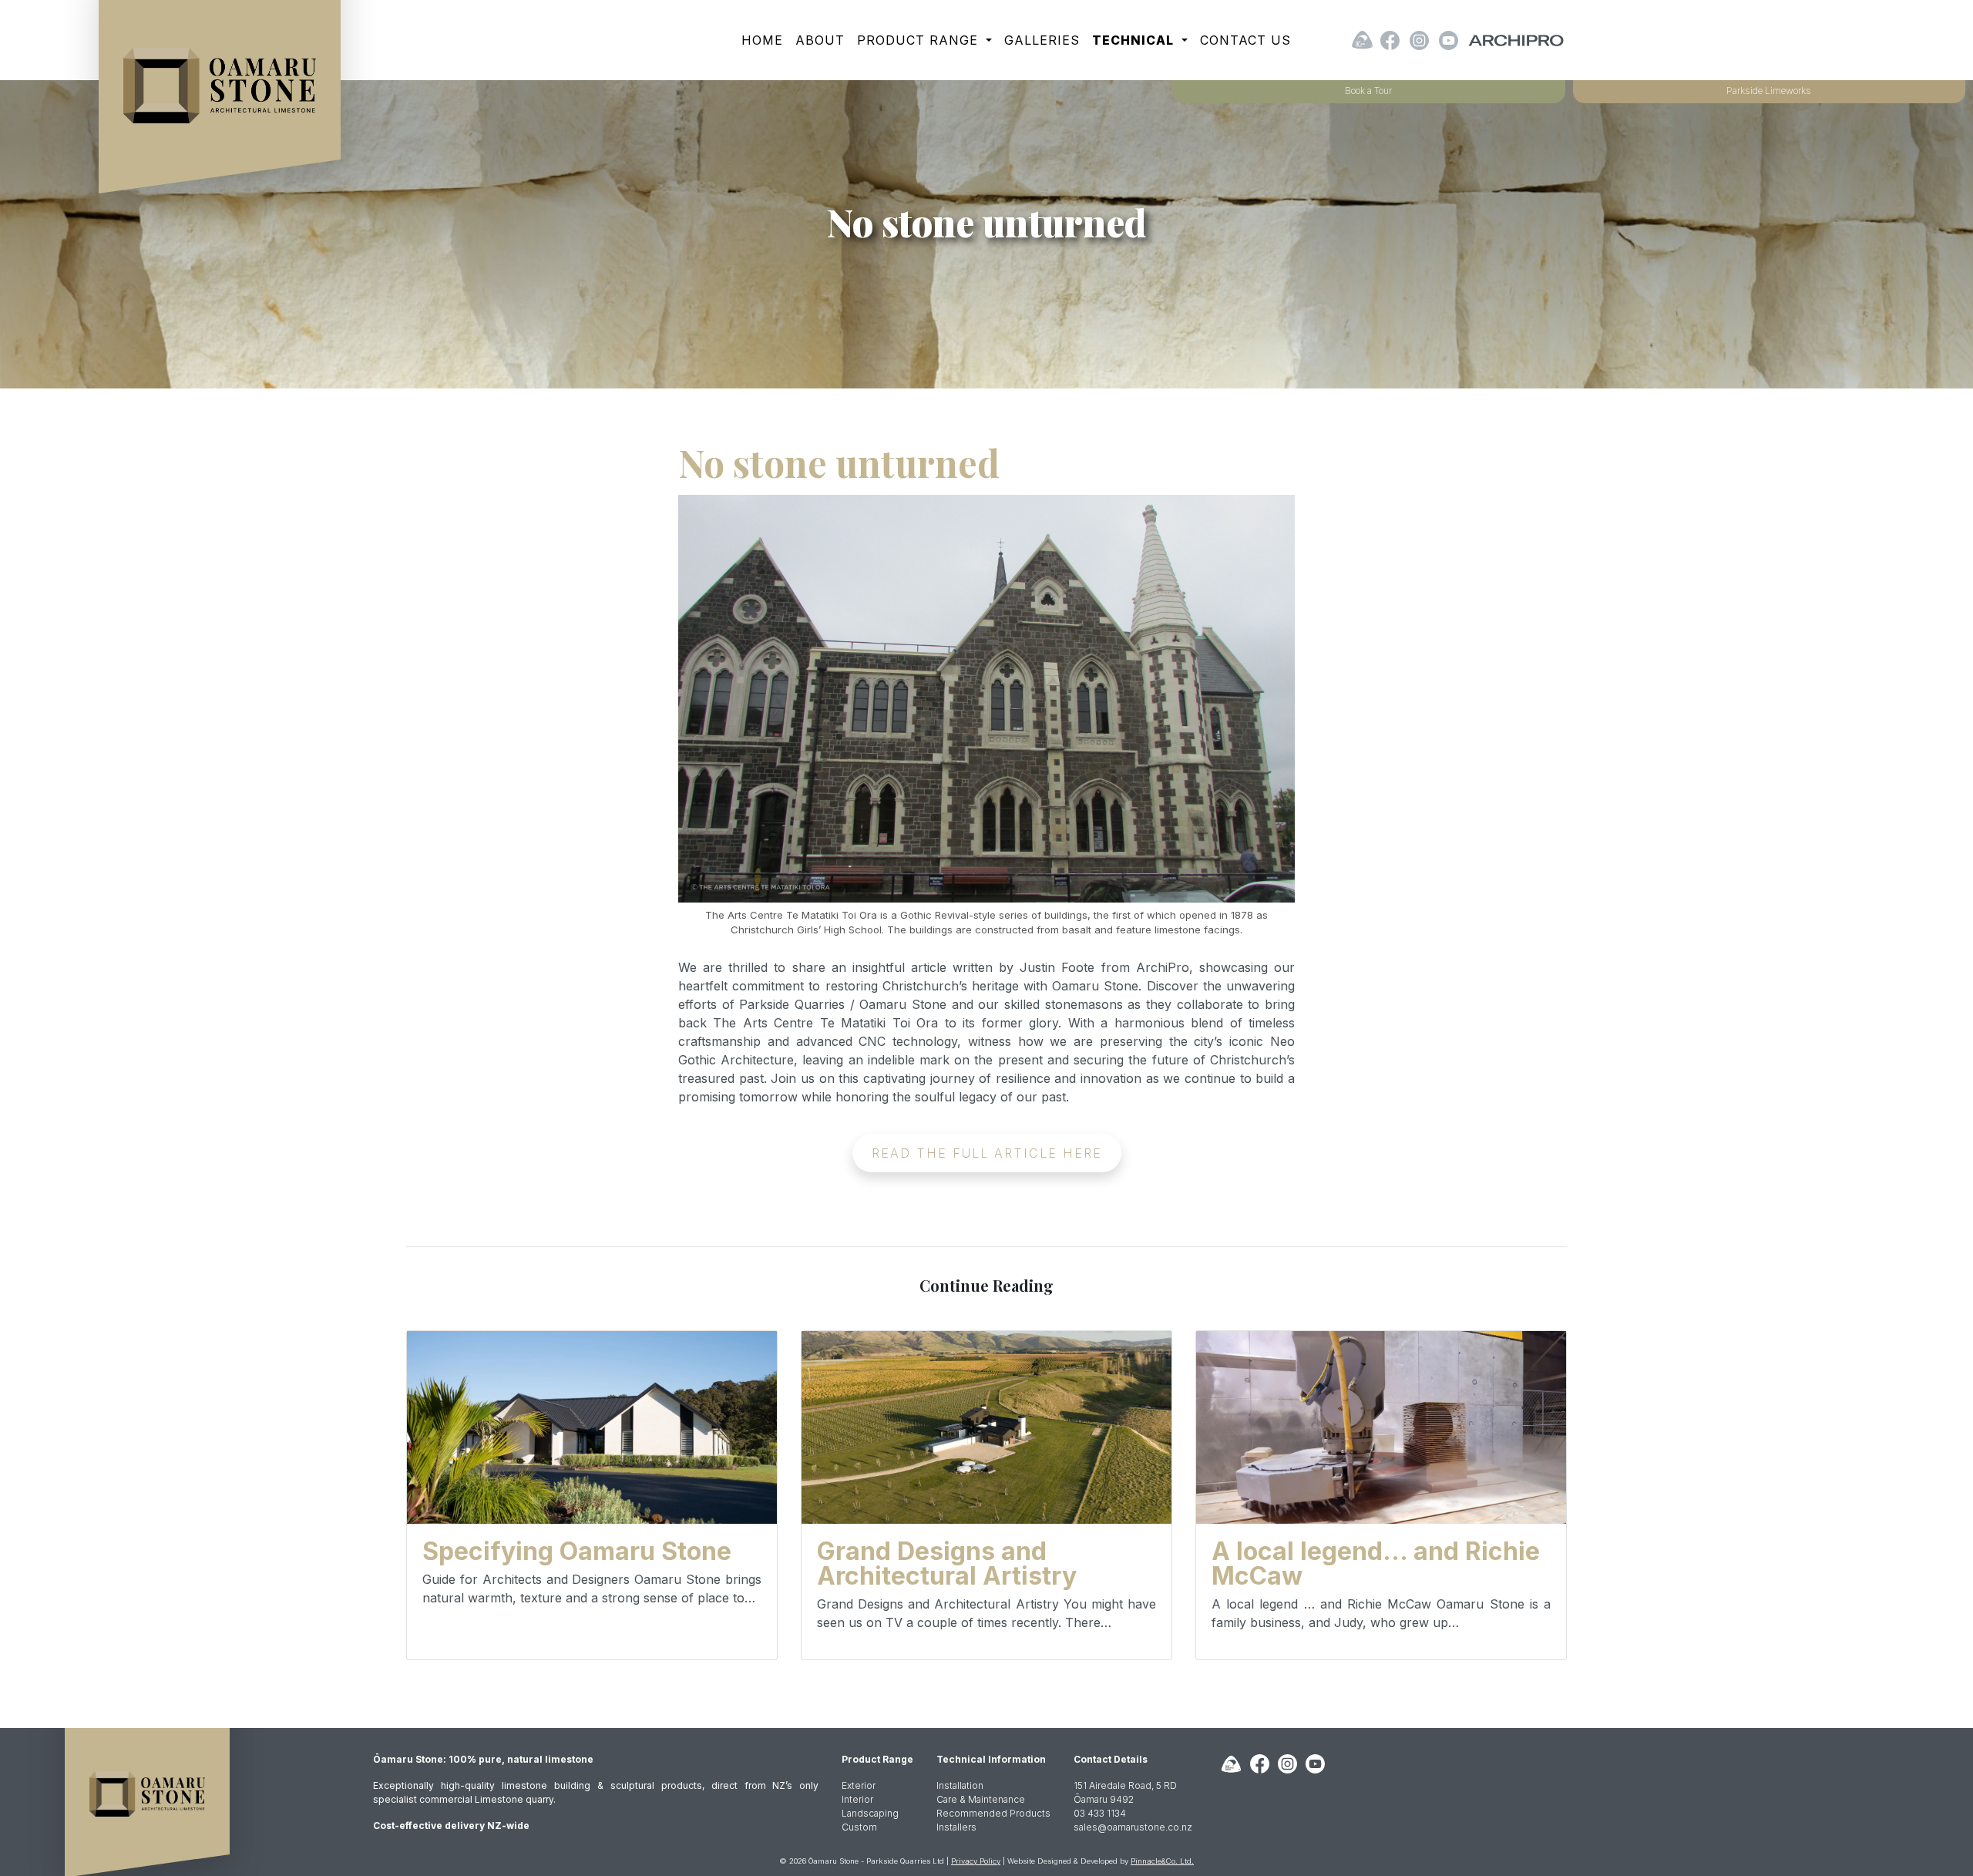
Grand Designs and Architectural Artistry (947, 1563)
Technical (1135, 40)
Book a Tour (1368, 91)
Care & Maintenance (981, 1799)
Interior (857, 1799)
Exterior (859, 1785)
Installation (960, 1785)
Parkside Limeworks (1769, 91)
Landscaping (870, 1813)
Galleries (1042, 40)
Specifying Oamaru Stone (577, 1551)
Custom (859, 1827)
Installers (956, 1827)
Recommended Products (993, 1813)
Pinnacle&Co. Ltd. (1162, 1861)
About (820, 40)
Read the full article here (987, 1153)
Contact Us (1245, 40)
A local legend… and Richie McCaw (1376, 1563)
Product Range (920, 40)
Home (762, 40)
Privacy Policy (976, 1861)
